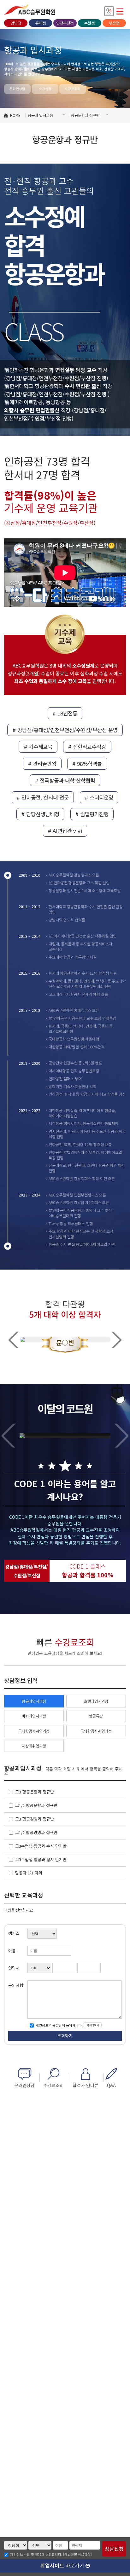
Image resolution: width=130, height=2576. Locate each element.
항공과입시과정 (34, 1701)
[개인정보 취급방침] (77, 2554)
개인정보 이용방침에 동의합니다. (59, 2025)
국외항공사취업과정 (96, 1731)
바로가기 (63, 2565)
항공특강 (96, 1716)
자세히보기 (93, 2025)
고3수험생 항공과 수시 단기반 (41, 1846)
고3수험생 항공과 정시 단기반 (41, 1859)
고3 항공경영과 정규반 (35, 1819)
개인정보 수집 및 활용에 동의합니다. (36, 2555)
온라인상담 (17, 89)
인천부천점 (65, 23)
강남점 (16, 23)
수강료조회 (73, 89)
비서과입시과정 (34, 1716)
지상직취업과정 (34, 1746)
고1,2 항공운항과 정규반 (36, 1805)
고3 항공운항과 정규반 (35, 1792)
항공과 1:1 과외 (29, 1873)
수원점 (89, 23)
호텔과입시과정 (96, 1701)
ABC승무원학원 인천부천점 (30, 9)
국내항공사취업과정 (34, 1731)
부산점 (114, 23)
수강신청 (45, 89)
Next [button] (117, 1340)
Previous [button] (13, 1340)
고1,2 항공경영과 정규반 (36, 1832)
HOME (15, 115)
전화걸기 (109, 11)
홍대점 (41, 23)
